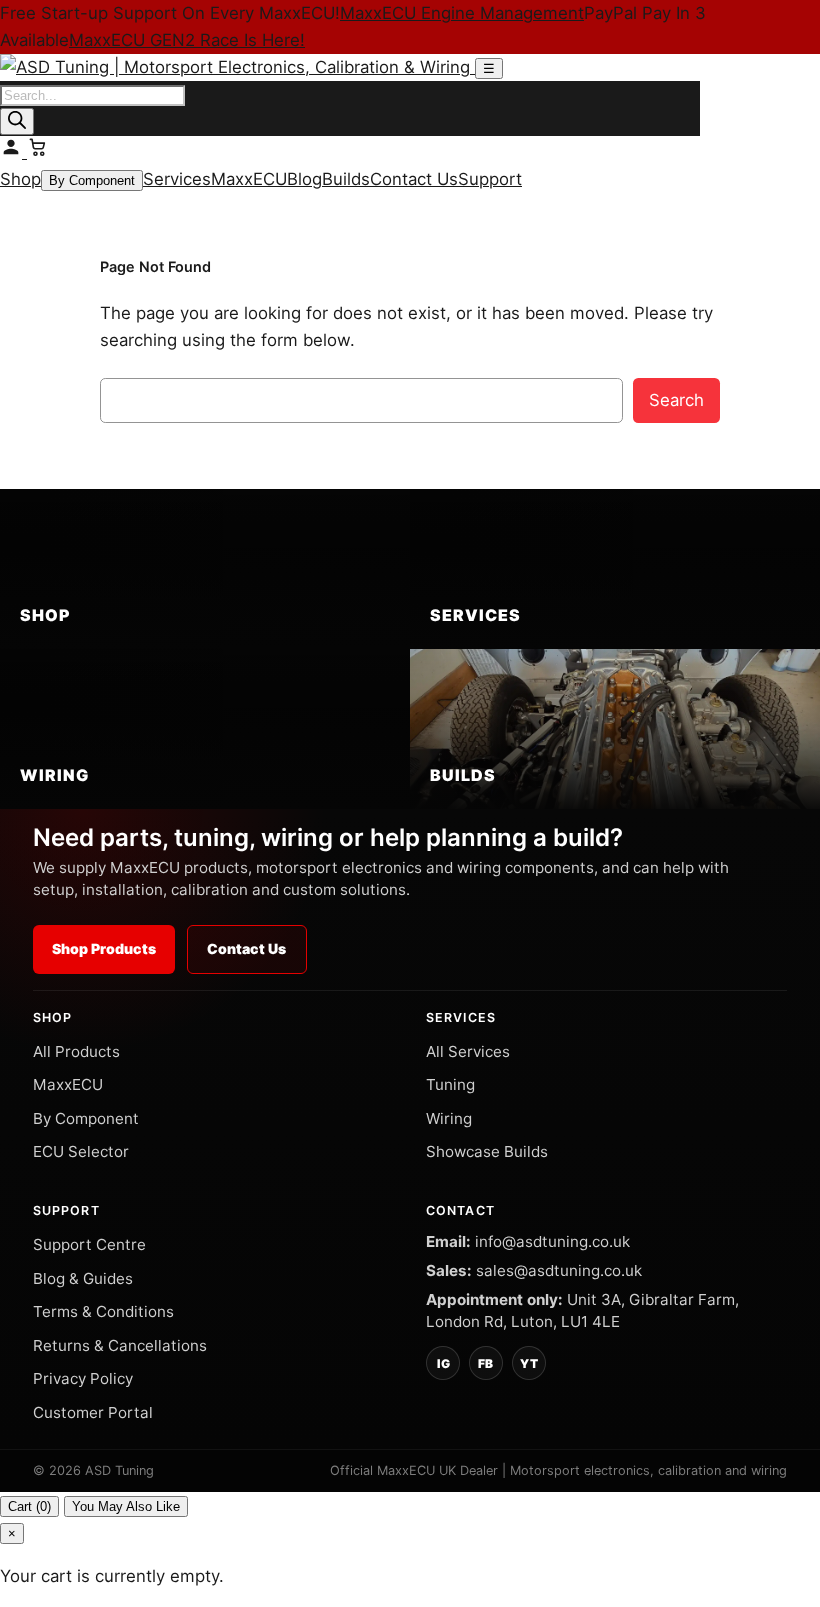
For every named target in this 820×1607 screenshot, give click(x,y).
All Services (468, 1051)
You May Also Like (126, 1506)
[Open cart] (38, 152)
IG (443, 1363)
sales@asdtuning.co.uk (559, 1270)
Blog (304, 179)
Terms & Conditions (103, 1311)
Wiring (449, 1118)
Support (490, 179)
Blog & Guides (83, 1278)
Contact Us (414, 179)
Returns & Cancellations (120, 1345)
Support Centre (89, 1244)
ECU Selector (81, 1151)
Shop (20, 179)
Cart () (29, 1506)
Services (177, 179)
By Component (92, 180)
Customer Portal (93, 1412)
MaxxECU (249, 179)
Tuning (450, 1084)
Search (676, 400)
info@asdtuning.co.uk (552, 1241)
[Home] (237, 67)
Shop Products (104, 948)
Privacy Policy (83, 1378)
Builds (346, 179)
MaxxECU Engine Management (462, 13)
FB (485, 1363)
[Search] (17, 121)
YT (529, 1363)
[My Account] (13, 152)
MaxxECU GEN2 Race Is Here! (187, 40)
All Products (76, 1051)
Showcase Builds (487, 1151)
